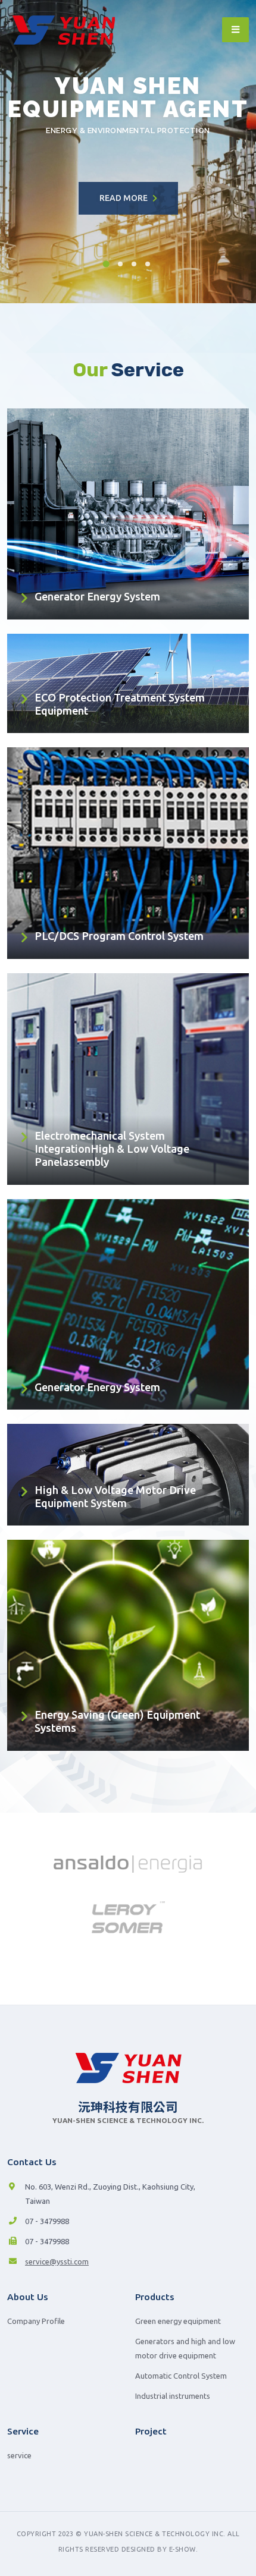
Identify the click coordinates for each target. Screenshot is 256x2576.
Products (155, 2297)
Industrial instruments (173, 2396)
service (19, 2455)
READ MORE (124, 198)
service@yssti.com (57, 2262)
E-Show (182, 2549)
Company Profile (36, 2321)
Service (23, 2431)
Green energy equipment (178, 2321)
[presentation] (31, 152)
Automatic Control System (181, 2376)
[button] (107, 264)
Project (151, 2431)
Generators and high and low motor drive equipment (185, 2348)
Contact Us (32, 2162)
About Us (28, 2297)
